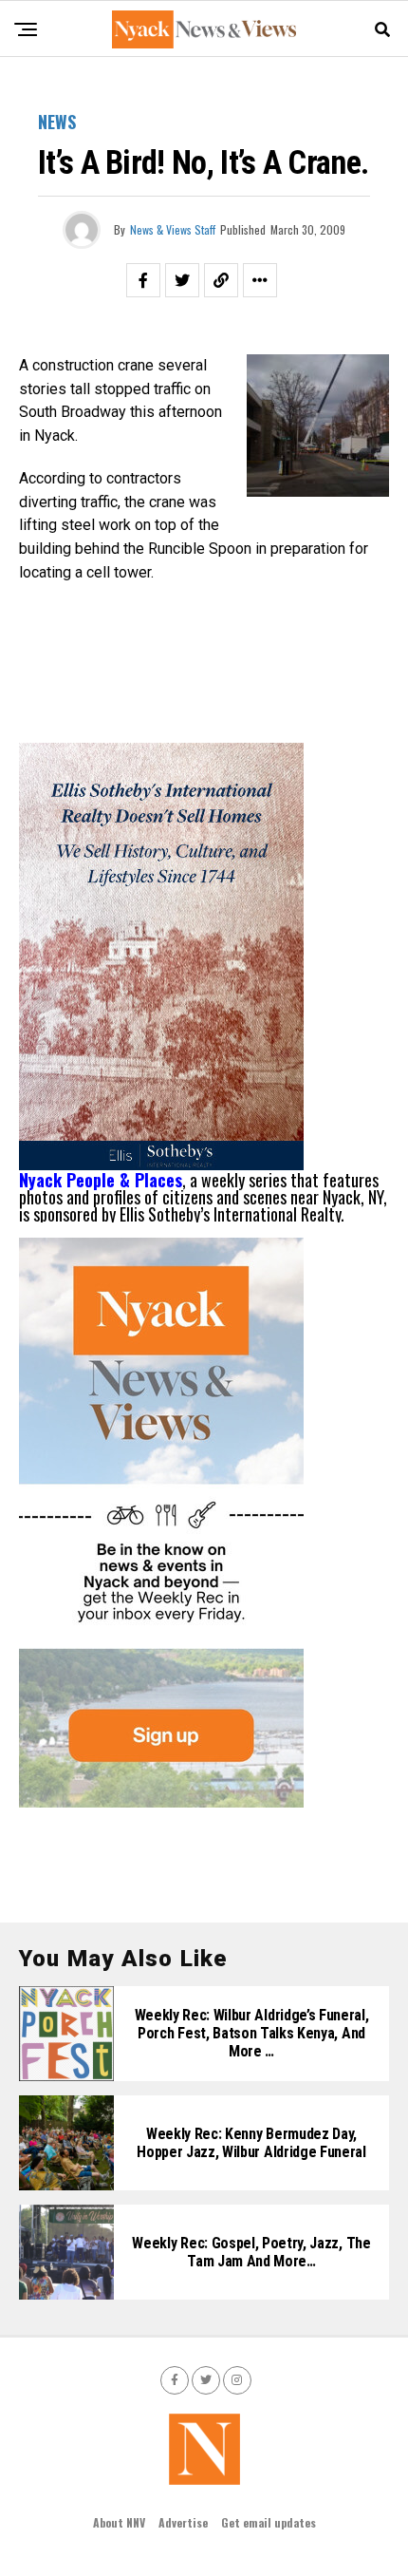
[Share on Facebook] (143, 280)
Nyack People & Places (101, 1180)
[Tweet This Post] (182, 280)
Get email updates (269, 2522)
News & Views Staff (173, 229)
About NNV (119, 2522)
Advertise (183, 2522)
